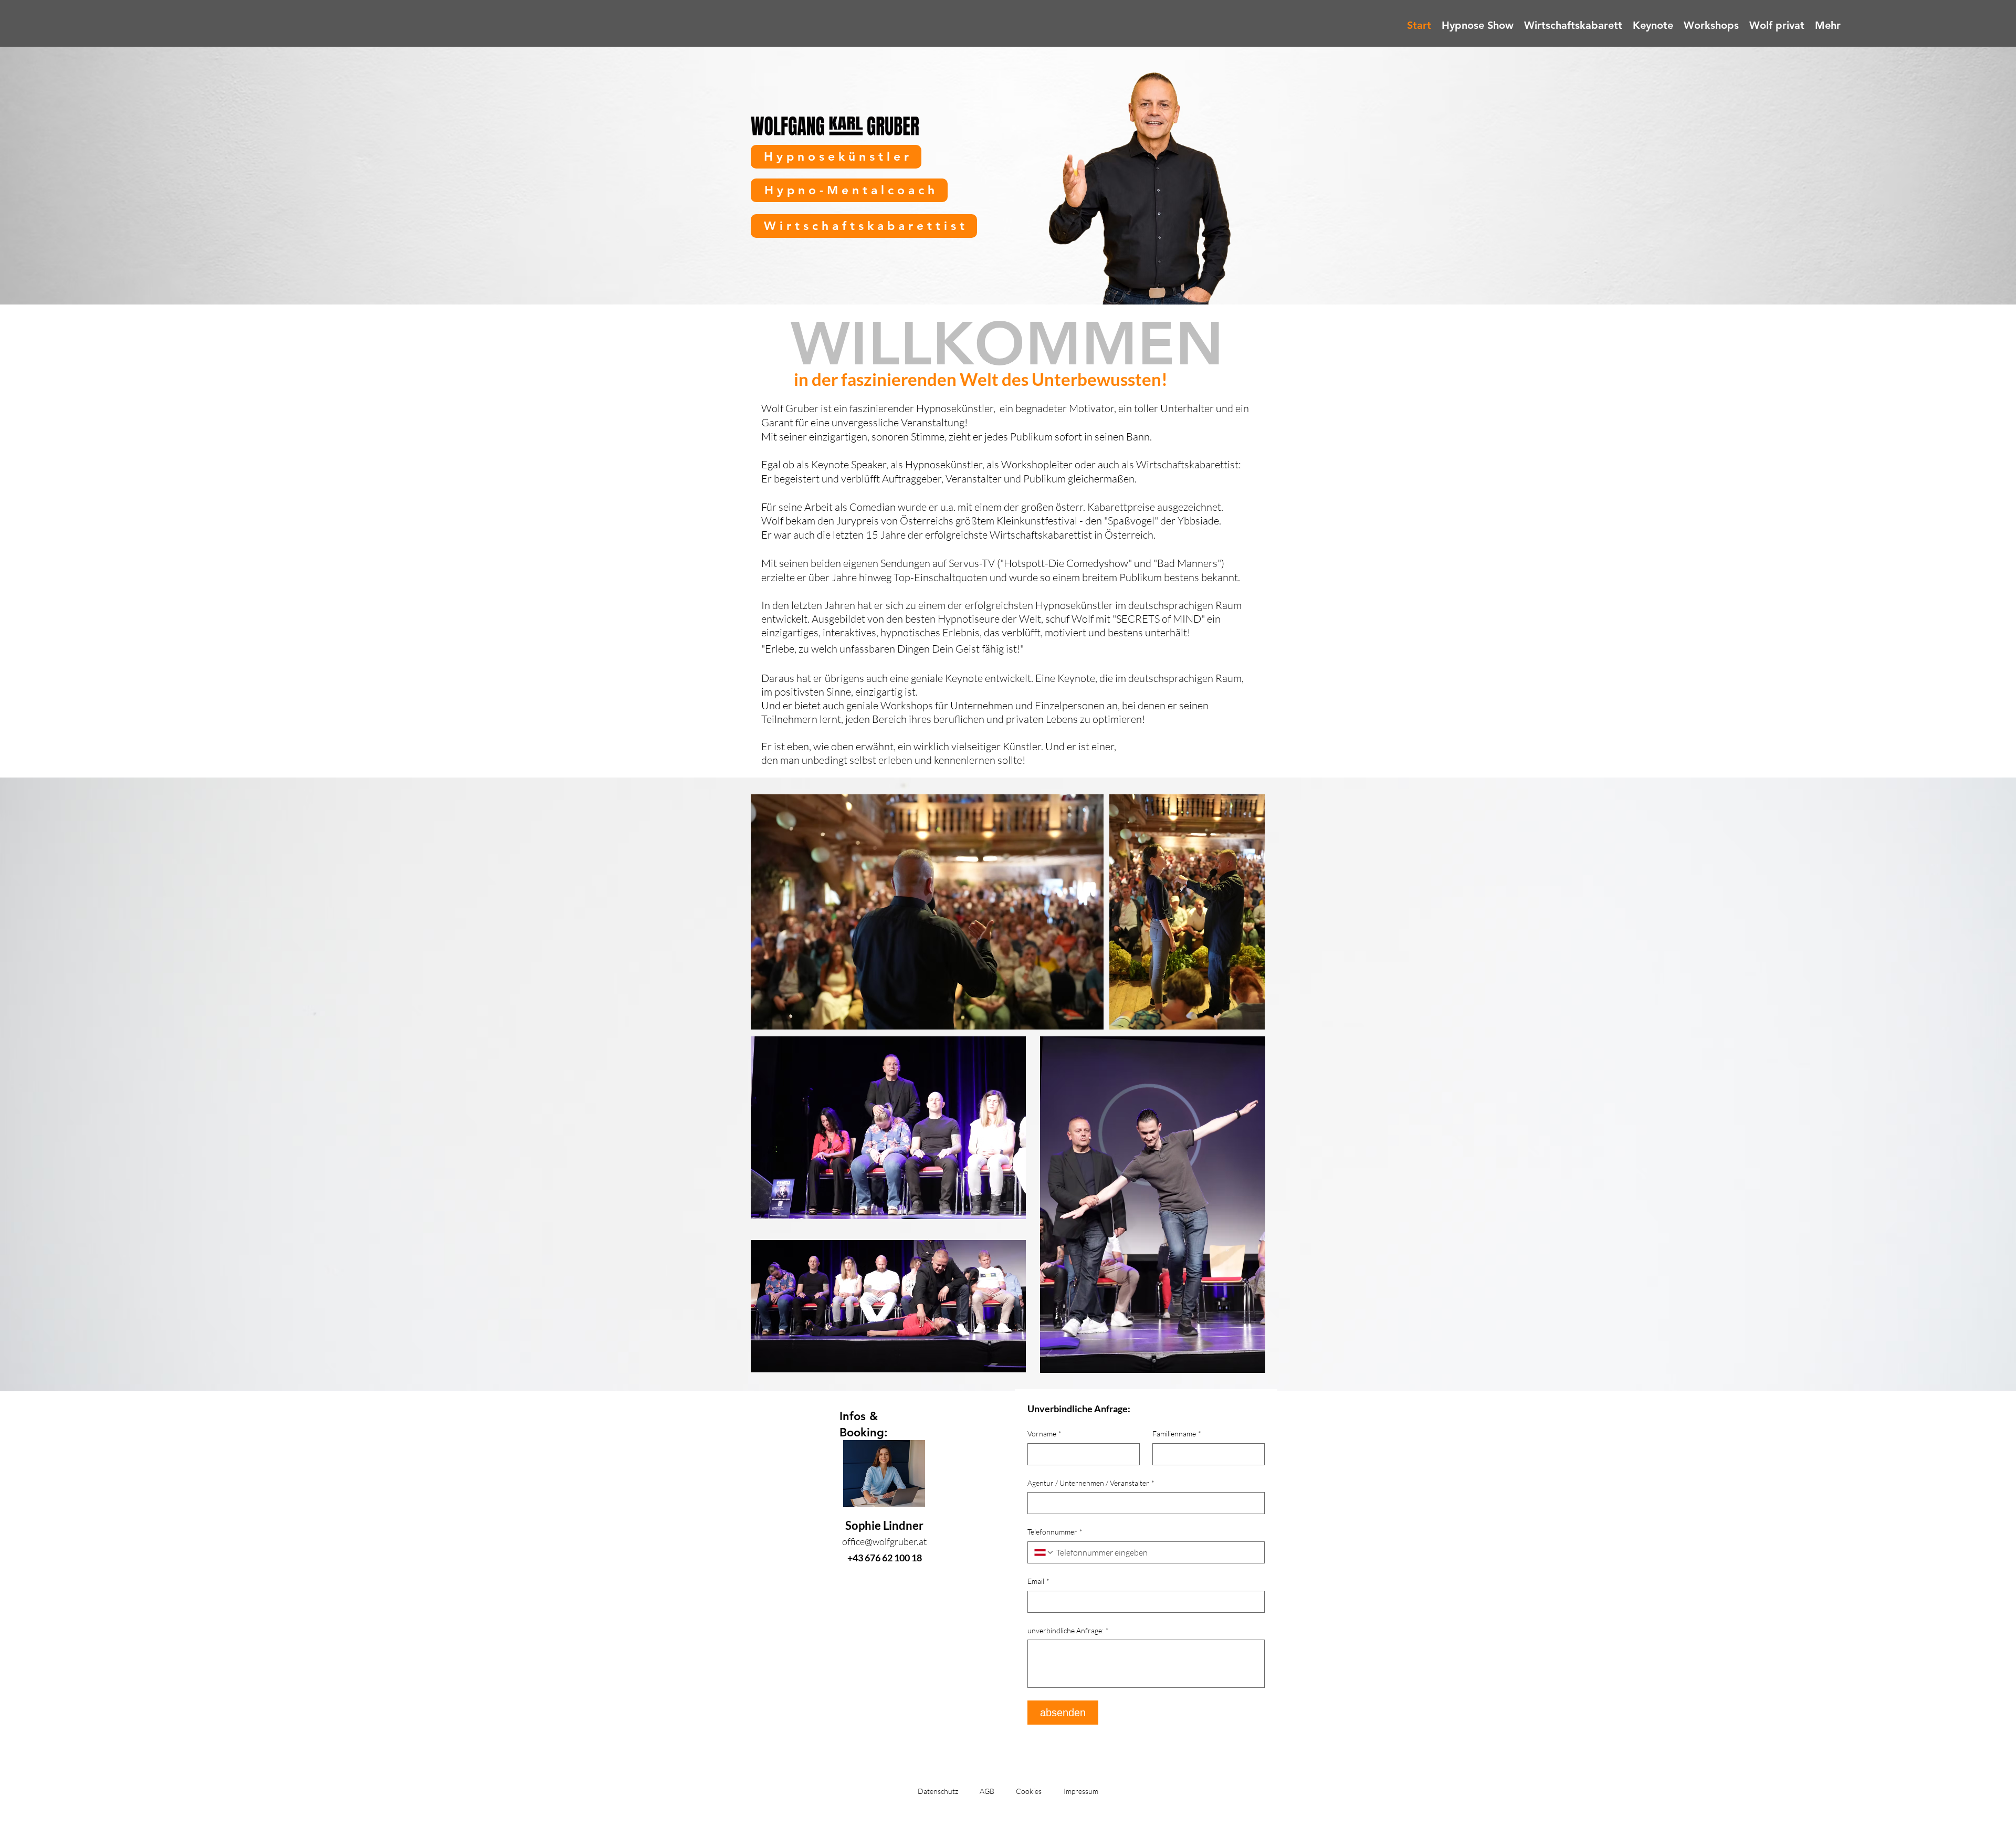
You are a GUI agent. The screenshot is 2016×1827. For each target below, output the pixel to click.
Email (1038, 1581)
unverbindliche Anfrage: (1068, 1630)
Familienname (1177, 1434)
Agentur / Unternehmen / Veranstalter (1091, 1483)
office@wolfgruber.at (884, 1541)
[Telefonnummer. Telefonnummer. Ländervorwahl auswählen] (1044, 1552)
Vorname (1044, 1434)
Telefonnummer (1055, 1532)
